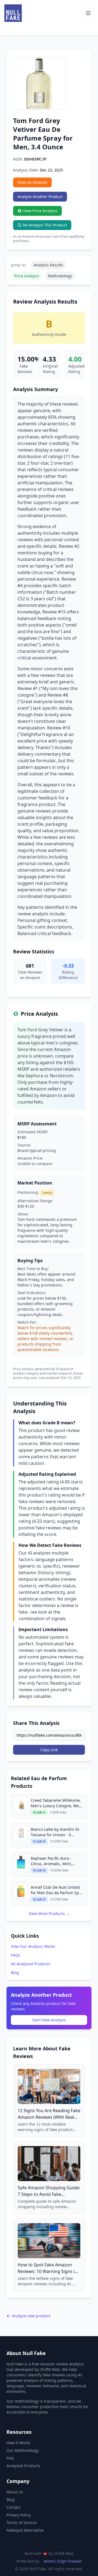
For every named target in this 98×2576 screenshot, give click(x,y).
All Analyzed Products (31, 1964)
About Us (15, 2492)
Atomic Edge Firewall (63, 2561)
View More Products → (49, 1913)
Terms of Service (22, 2523)
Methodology (60, 276)
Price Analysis (27, 276)
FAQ (10, 2458)
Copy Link (49, 1750)
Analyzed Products (23, 2466)
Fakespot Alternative (25, 2530)
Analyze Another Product (40, 197)
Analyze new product (31, 2316)
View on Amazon (32, 182)
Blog (15, 1973)
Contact (13, 2507)
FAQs (16, 1955)
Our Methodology (23, 2450)
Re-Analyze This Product (45, 225)
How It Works (19, 2443)
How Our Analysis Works (33, 1946)
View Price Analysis (40, 211)
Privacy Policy (19, 2515)
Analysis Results (48, 265)
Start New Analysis (49, 2020)
